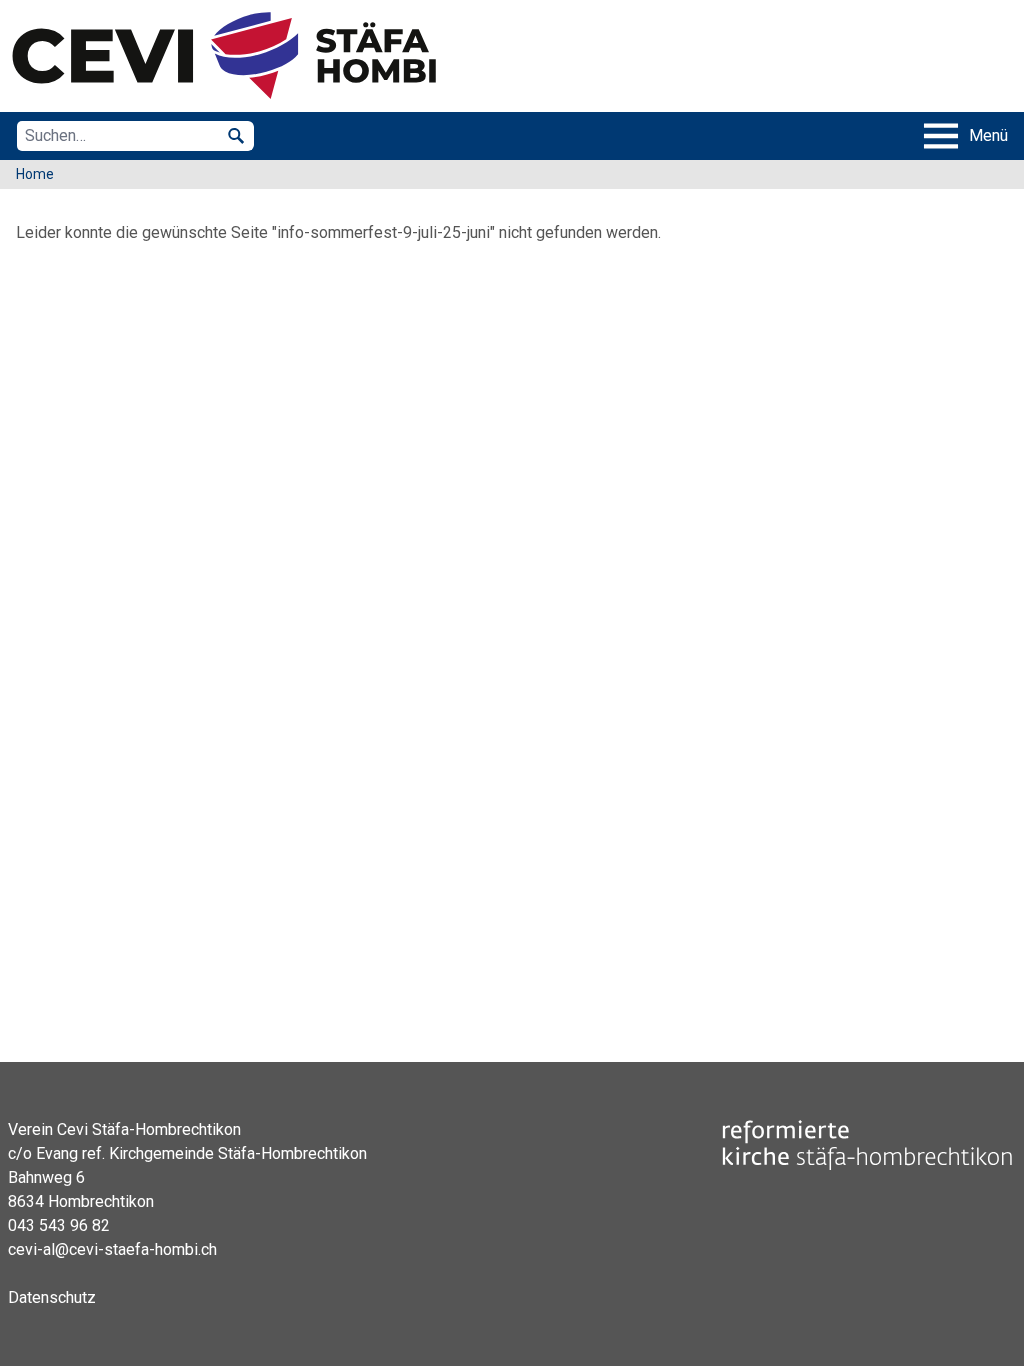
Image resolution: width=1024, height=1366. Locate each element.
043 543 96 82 (59, 1225)
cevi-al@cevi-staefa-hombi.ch (112, 1249)
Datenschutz (52, 1297)
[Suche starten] (236, 136)
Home (35, 174)
